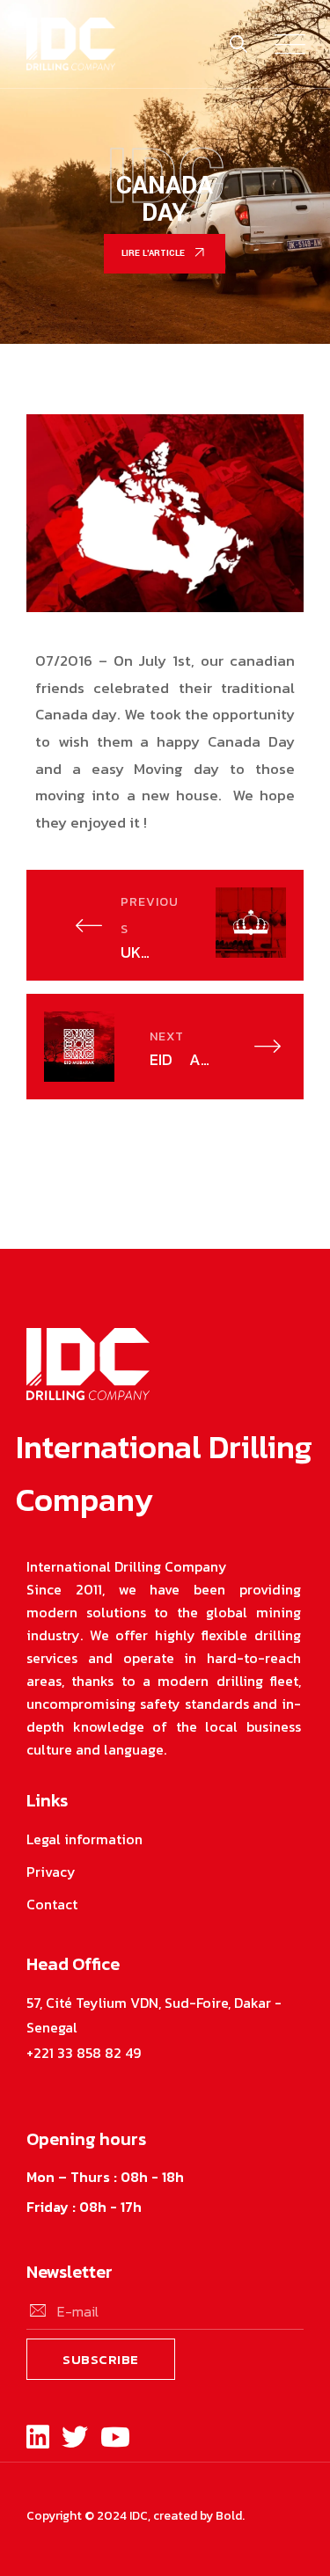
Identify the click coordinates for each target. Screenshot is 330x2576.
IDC (139, 2516)
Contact (52, 1904)
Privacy (51, 1872)
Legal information (84, 1839)
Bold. (230, 2516)
